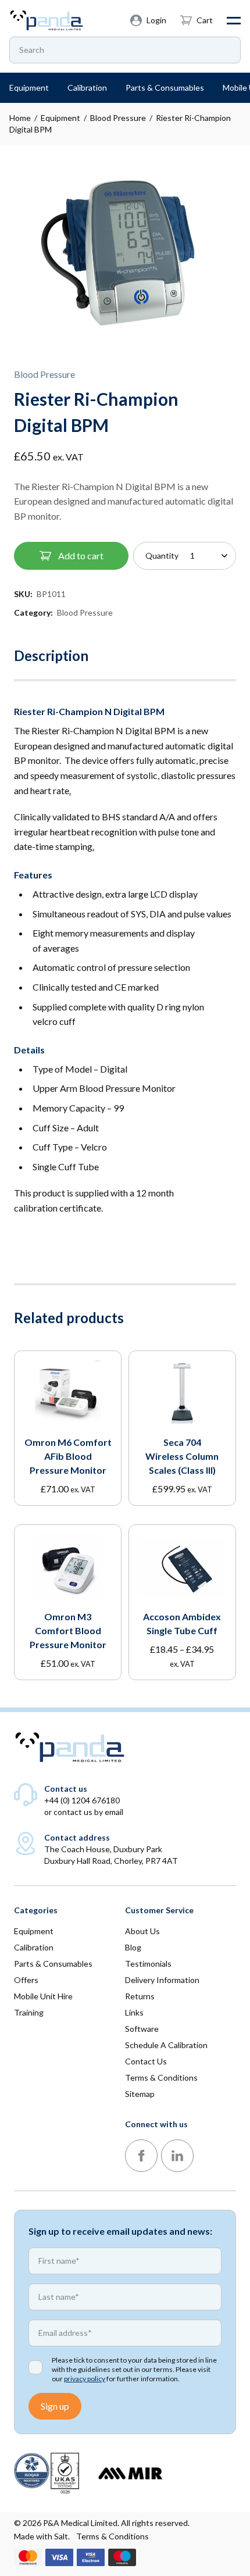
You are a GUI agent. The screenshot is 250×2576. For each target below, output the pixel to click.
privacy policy (85, 2379)
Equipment (60, 118)
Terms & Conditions (112, 2536)
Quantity (162, 555)
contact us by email (88, 1812)
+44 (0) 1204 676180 (82, 1800)
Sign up (55, 2406)
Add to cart (81, 555)
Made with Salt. (42, 2536)
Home (20, 118)
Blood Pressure (118, 118)
